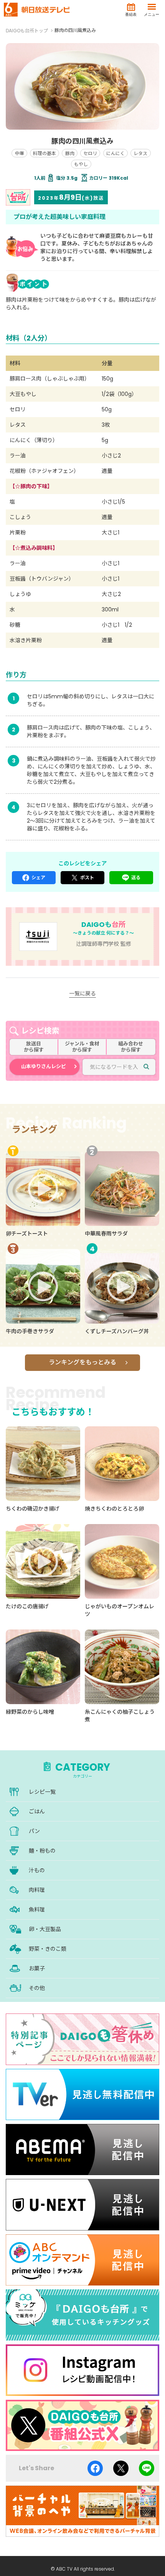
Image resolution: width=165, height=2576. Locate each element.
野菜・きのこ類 (48, 1949)
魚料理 (37, 1910)
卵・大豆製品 (45, 1929)
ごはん (37, 1811)
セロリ (90, 153)
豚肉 (70, 153)
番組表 (131, 14)
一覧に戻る (82, 993)
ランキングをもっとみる (82, 1362)
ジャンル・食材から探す (82, 1047)
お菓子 (37, 1968)
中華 (20, 153)
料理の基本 (45, 153)
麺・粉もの (42, 1851)
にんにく (115, 153)
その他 (37, 1988)
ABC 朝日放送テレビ (37, 10)
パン (34, 1831)
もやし (81, 164)
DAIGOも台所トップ (27, 31)
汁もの (37, 1870)
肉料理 (37, 1890)
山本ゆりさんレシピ (44, 1066)
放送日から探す (34, 1047)
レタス (140, 153)
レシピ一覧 (42, 1792)
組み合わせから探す (131, 1047)
